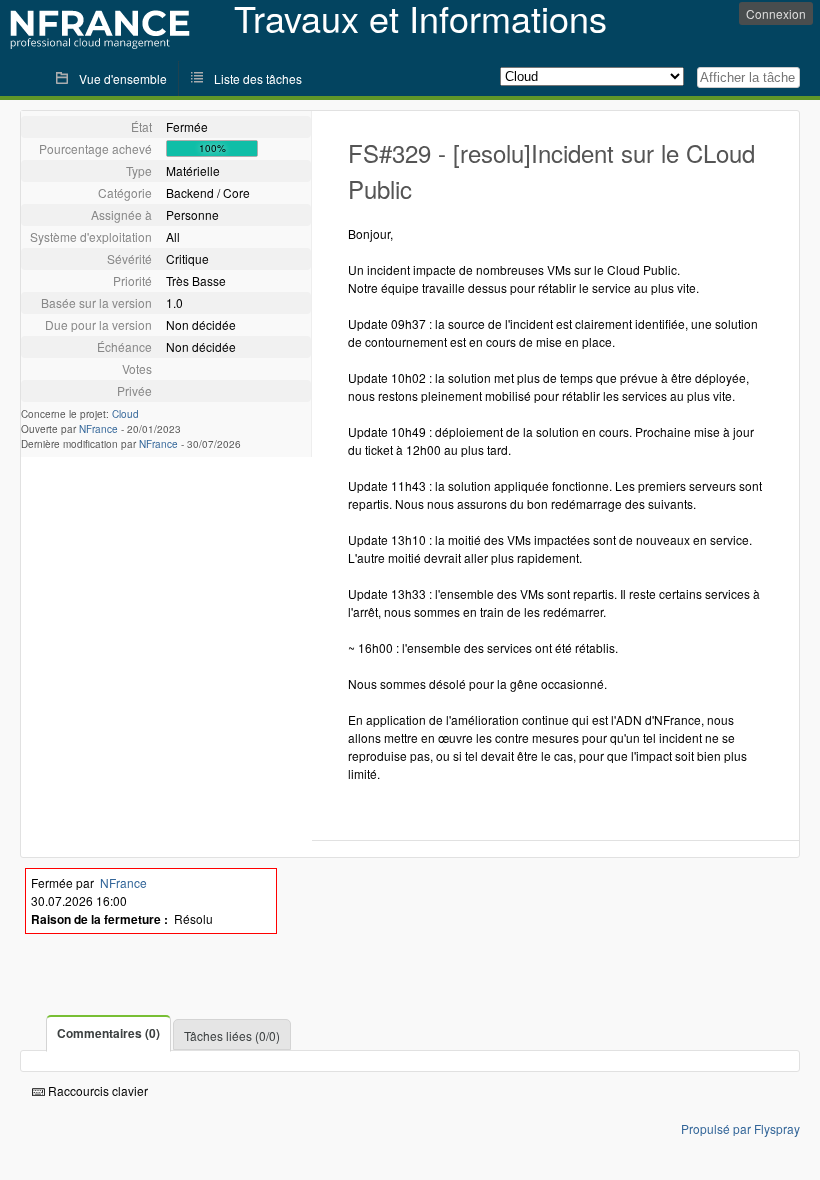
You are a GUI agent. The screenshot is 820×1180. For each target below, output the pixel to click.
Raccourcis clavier (96, 1090)
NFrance (98, 429)
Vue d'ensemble (123, 78)
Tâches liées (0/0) (232, 1035)
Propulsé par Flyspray (740, 1128)
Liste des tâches (258, 78)
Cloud (125, 414)
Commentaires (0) (108, 1033)
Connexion (776, 13)
